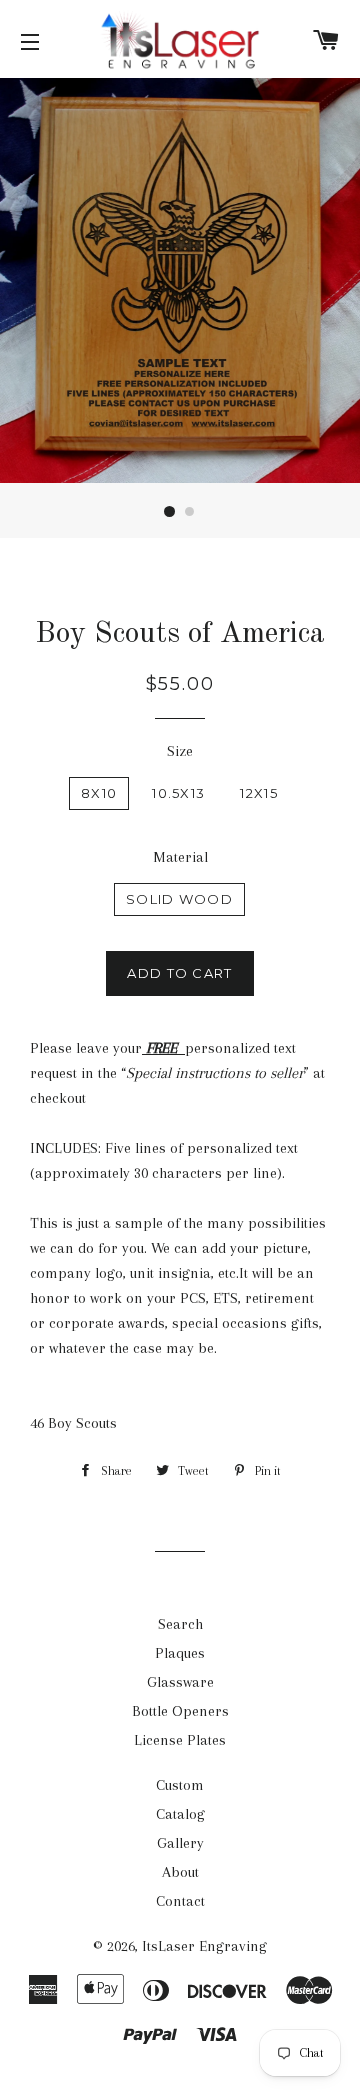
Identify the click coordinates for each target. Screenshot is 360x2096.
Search (180, 1624)
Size (180, 751)
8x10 (99, 793)
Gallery (180, 1843)
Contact (180, 1901)
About (180, 1872)
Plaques (180, 1653)
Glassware (180, 1682)
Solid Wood (179, 899)
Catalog (180, 1814)
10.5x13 (178, 793)
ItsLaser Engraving (204, 1946)
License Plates (180, 1740)
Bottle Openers (180, 1711)
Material (180, 857)
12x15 (259, 793)
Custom (180, 1785)
